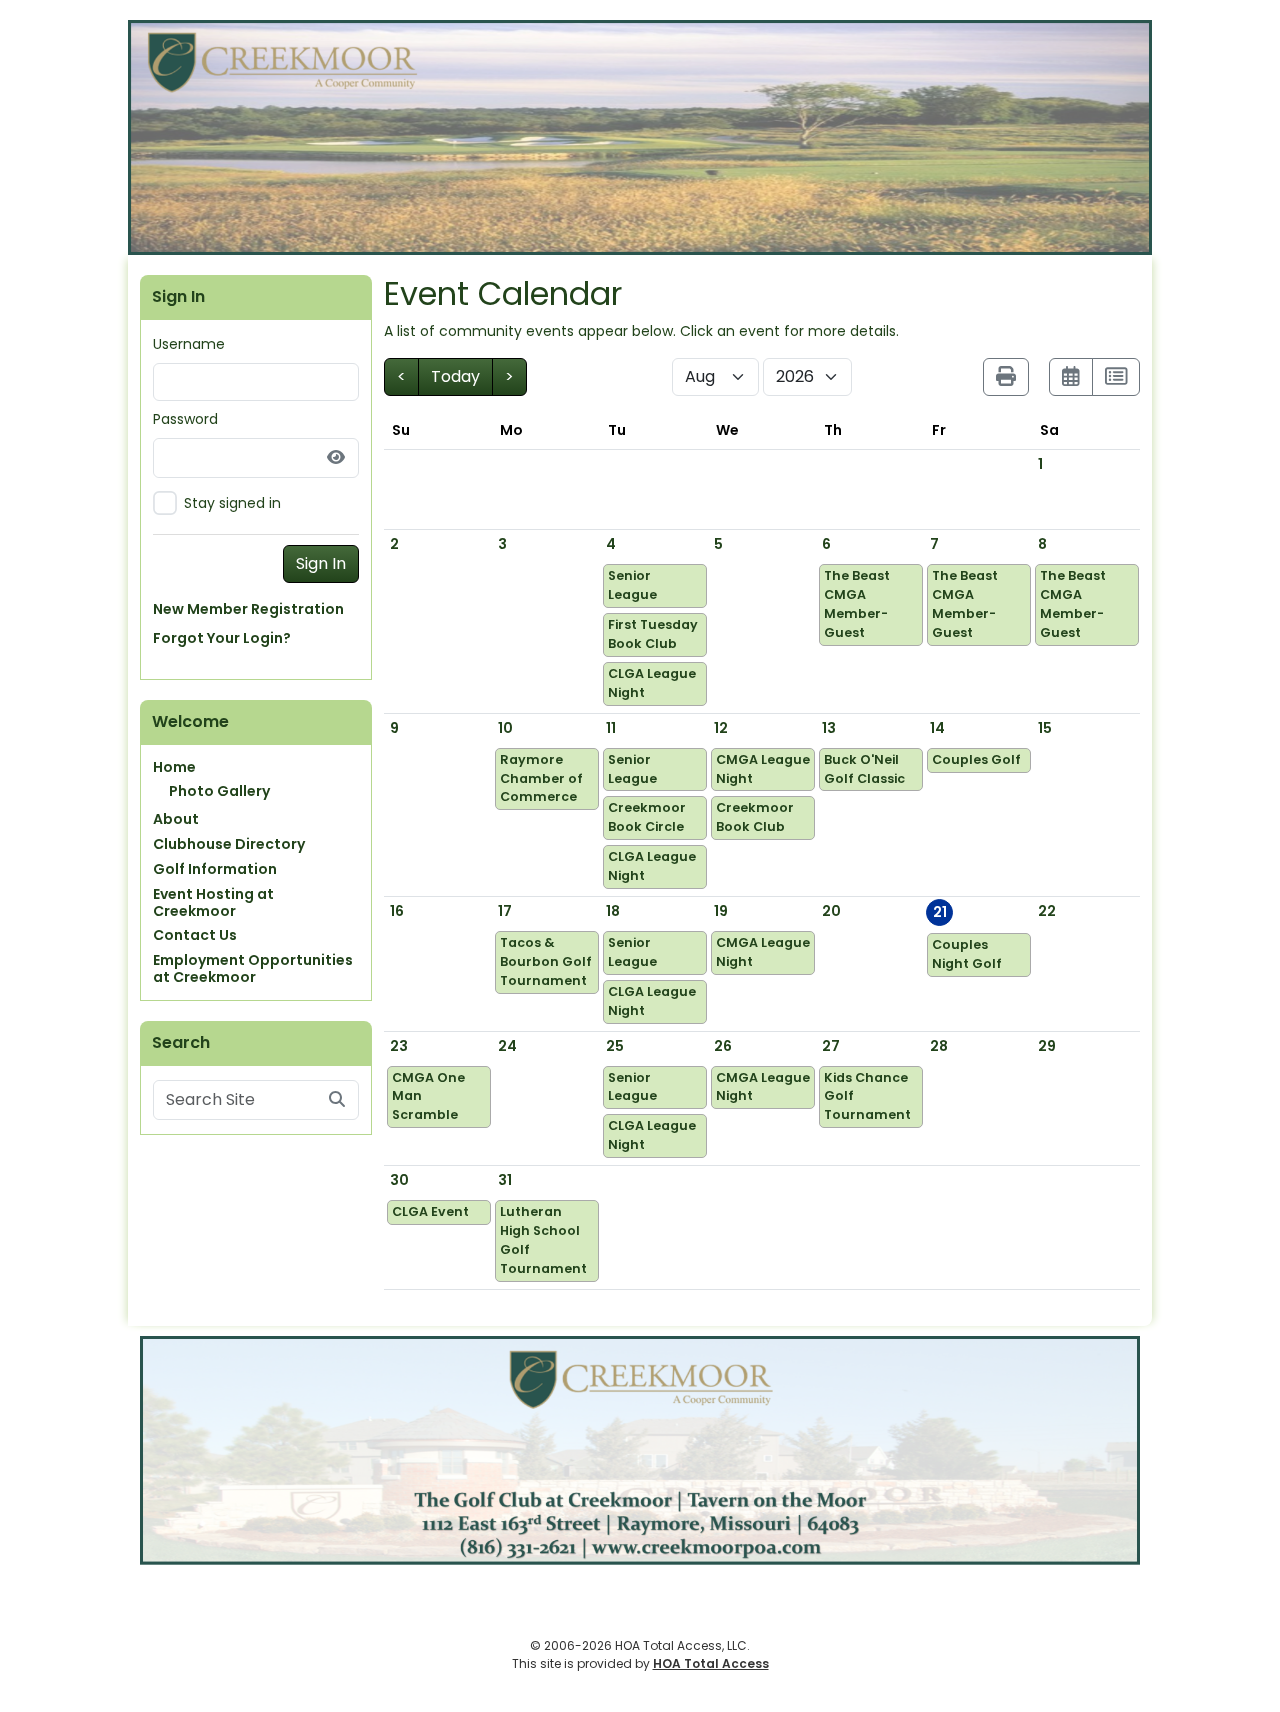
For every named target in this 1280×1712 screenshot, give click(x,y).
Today (455, 376)
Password (185, 419)
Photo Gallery (219, 791)
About (176, 819)
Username (189, 344)
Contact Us (195, 935)
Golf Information (215, 869)
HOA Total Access (711, 1663)
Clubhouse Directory (229, 844)
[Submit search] (337, 1100)
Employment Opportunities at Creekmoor (253, 968)
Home (174, 767)
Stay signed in (232, 503)
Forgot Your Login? (222, 638)
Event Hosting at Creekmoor (213, 902)
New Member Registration (248, 609)
